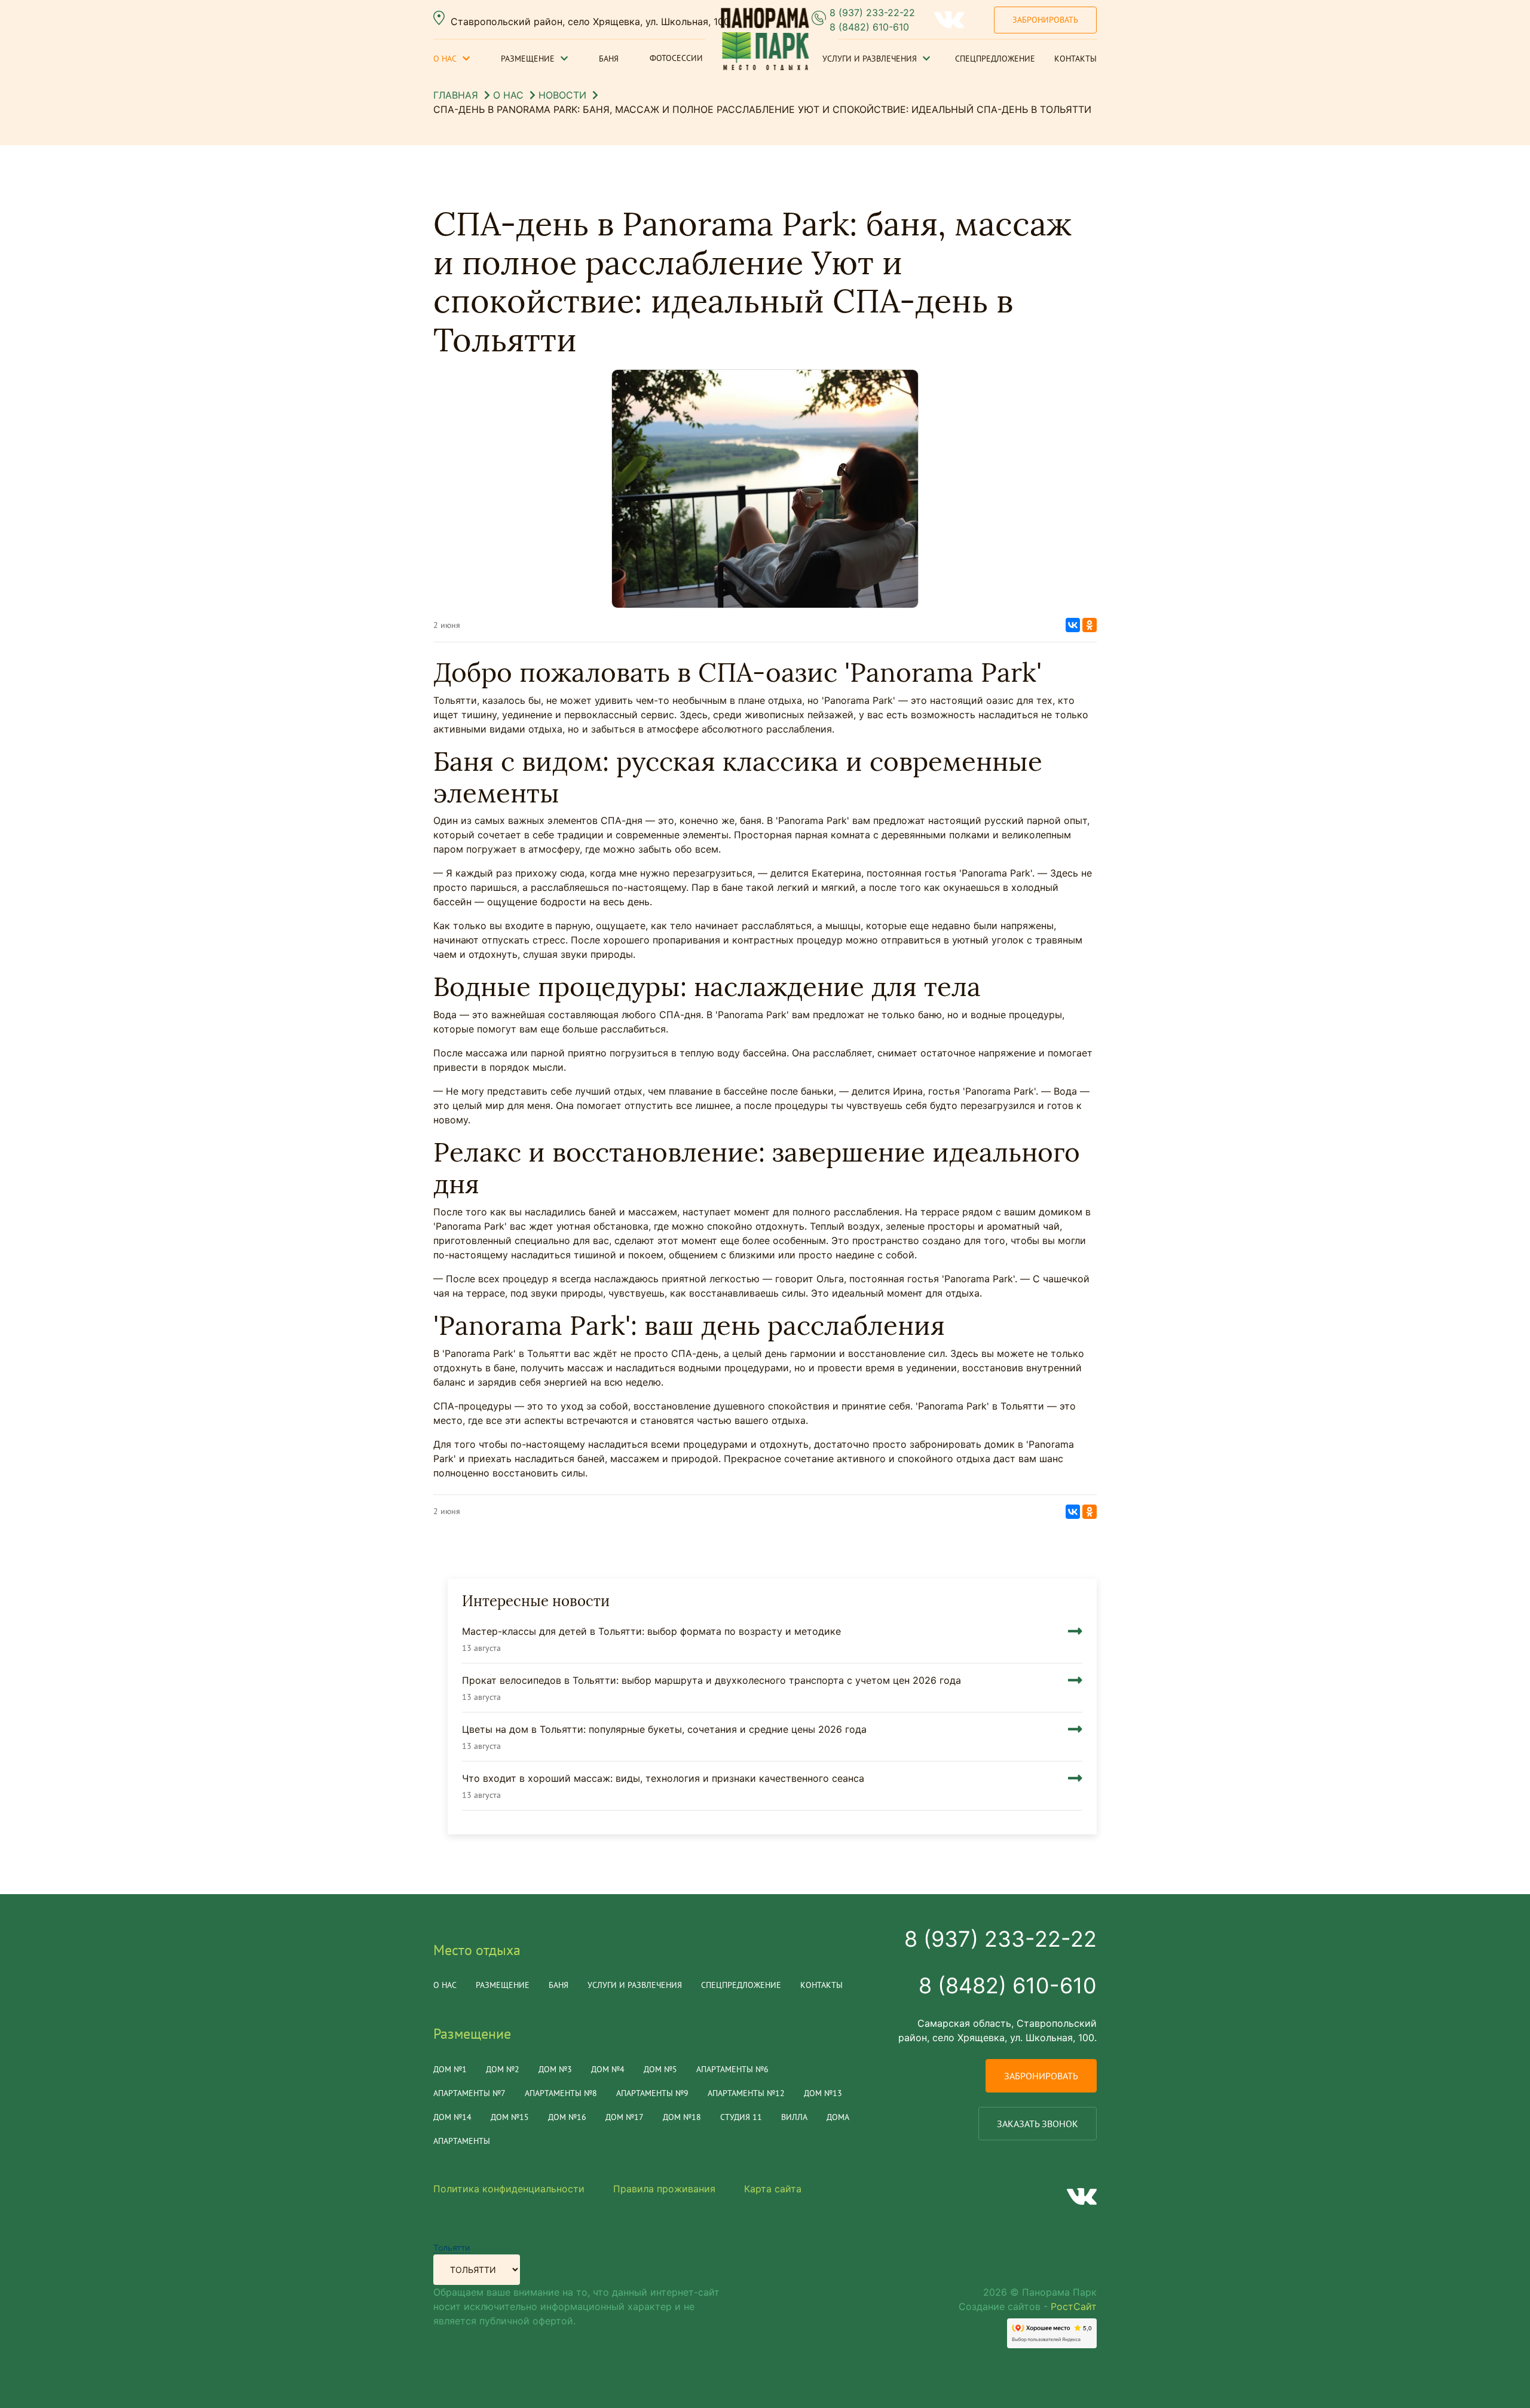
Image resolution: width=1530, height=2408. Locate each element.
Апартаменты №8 (561, 2093)
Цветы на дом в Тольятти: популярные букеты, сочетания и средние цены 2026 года (664, 1729)
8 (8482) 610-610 (869, 27)
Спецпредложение (995, 59)
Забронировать (1045, 20)
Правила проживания (664, 2189)
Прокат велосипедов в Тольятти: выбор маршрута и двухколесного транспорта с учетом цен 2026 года (712, 1680)
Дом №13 (823, 2093)
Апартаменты (462, 2141)
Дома (838, 2117)
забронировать (1041, 2076)
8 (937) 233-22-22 (872, 13)
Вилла (794, 2117)
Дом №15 (510, 2117)
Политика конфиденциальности (509, 2189)
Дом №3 (555, 2069)
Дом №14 (452, 2117)
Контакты (1075, 59)
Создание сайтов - (1028, 2306)
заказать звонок (1038, 2124)
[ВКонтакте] (1073, 625)
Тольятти (452, 2248)
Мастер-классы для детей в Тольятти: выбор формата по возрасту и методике (651, 1631)
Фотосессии (676, 58)
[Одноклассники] (1090, 625)
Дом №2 (503, 2069)
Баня (609, 59)
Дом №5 (660, 2069)
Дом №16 (567, 2117)
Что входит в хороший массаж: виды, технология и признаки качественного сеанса (663, 1778)
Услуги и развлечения (870, 59)
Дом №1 (450, 2069)
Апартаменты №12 (746, 2093)
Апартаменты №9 (652, 2093)
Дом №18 (682, 2117)
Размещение (528, 59)
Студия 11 (741, 2117)
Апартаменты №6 (732, 2069)
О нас (445, 59)
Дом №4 (608, 2069)
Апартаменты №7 (469, 2093)
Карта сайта (773, 2189)
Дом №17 (625, 2117)
